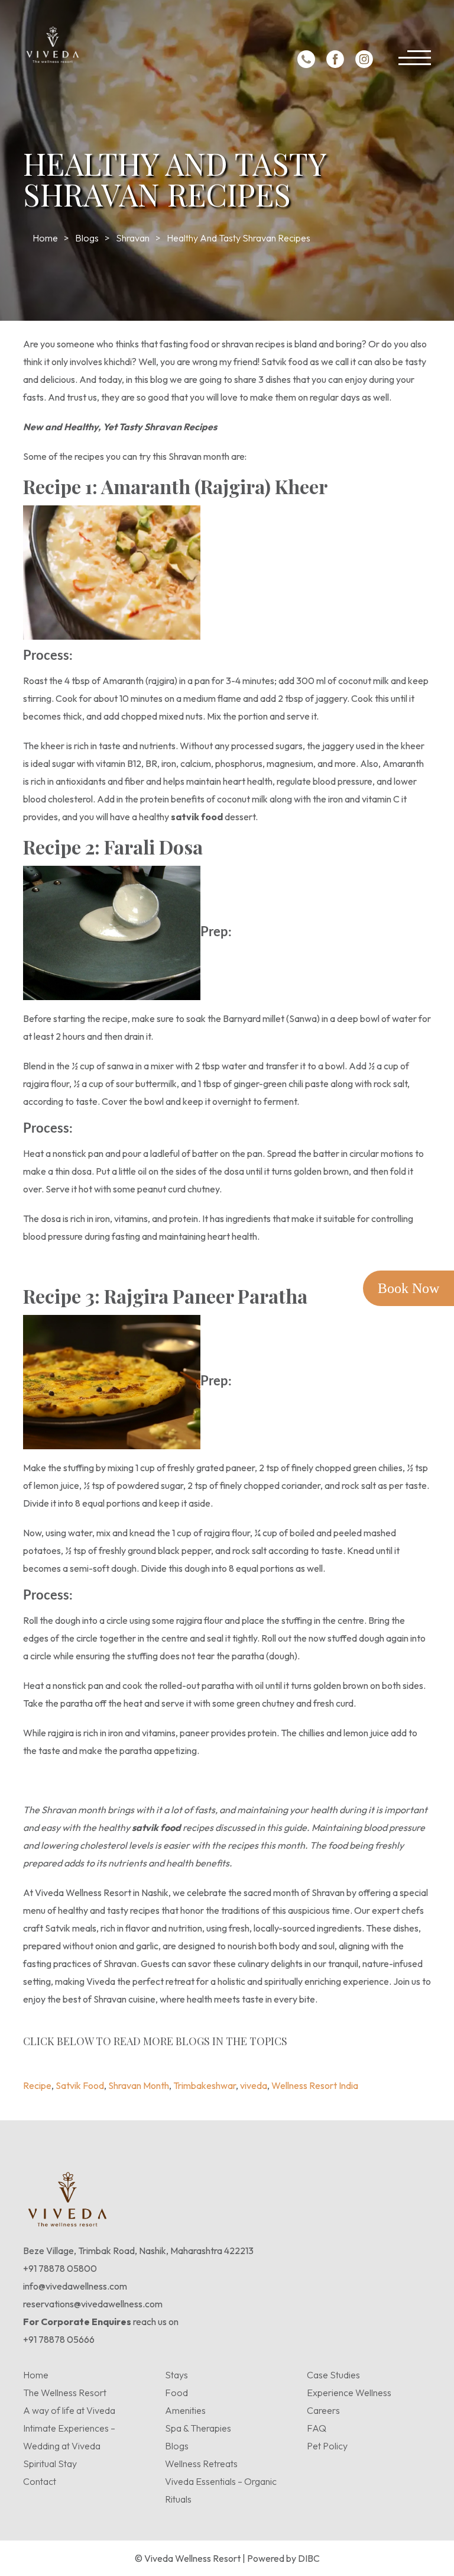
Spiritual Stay (50, 2464)
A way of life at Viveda (69, 2410)
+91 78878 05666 (59, 2339)
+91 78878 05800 (60, 2268)
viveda (310, 2055)
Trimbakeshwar (258, 2055)
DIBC (309, 2558)
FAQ (317, 2428)
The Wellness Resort (65, 2393)
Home (45, 238)
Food (176, 2393)
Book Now (408, 1288)
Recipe (77, 2055)
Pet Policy (327, 2446)
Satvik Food (124, 2055)
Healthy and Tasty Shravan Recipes (239, 238)
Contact (40, 2481)
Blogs (87, 238)
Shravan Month (189, 2055)
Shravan (133, 238)
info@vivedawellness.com (75, 2286)
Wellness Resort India (377, 2055)
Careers (323, 2410)
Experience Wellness (349, 2393)
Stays (176, 2375)
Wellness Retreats (201, 2464)
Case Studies (333, 2375)
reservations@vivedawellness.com (93, 2304)
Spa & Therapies (198, 2428)
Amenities (185, 2410)
